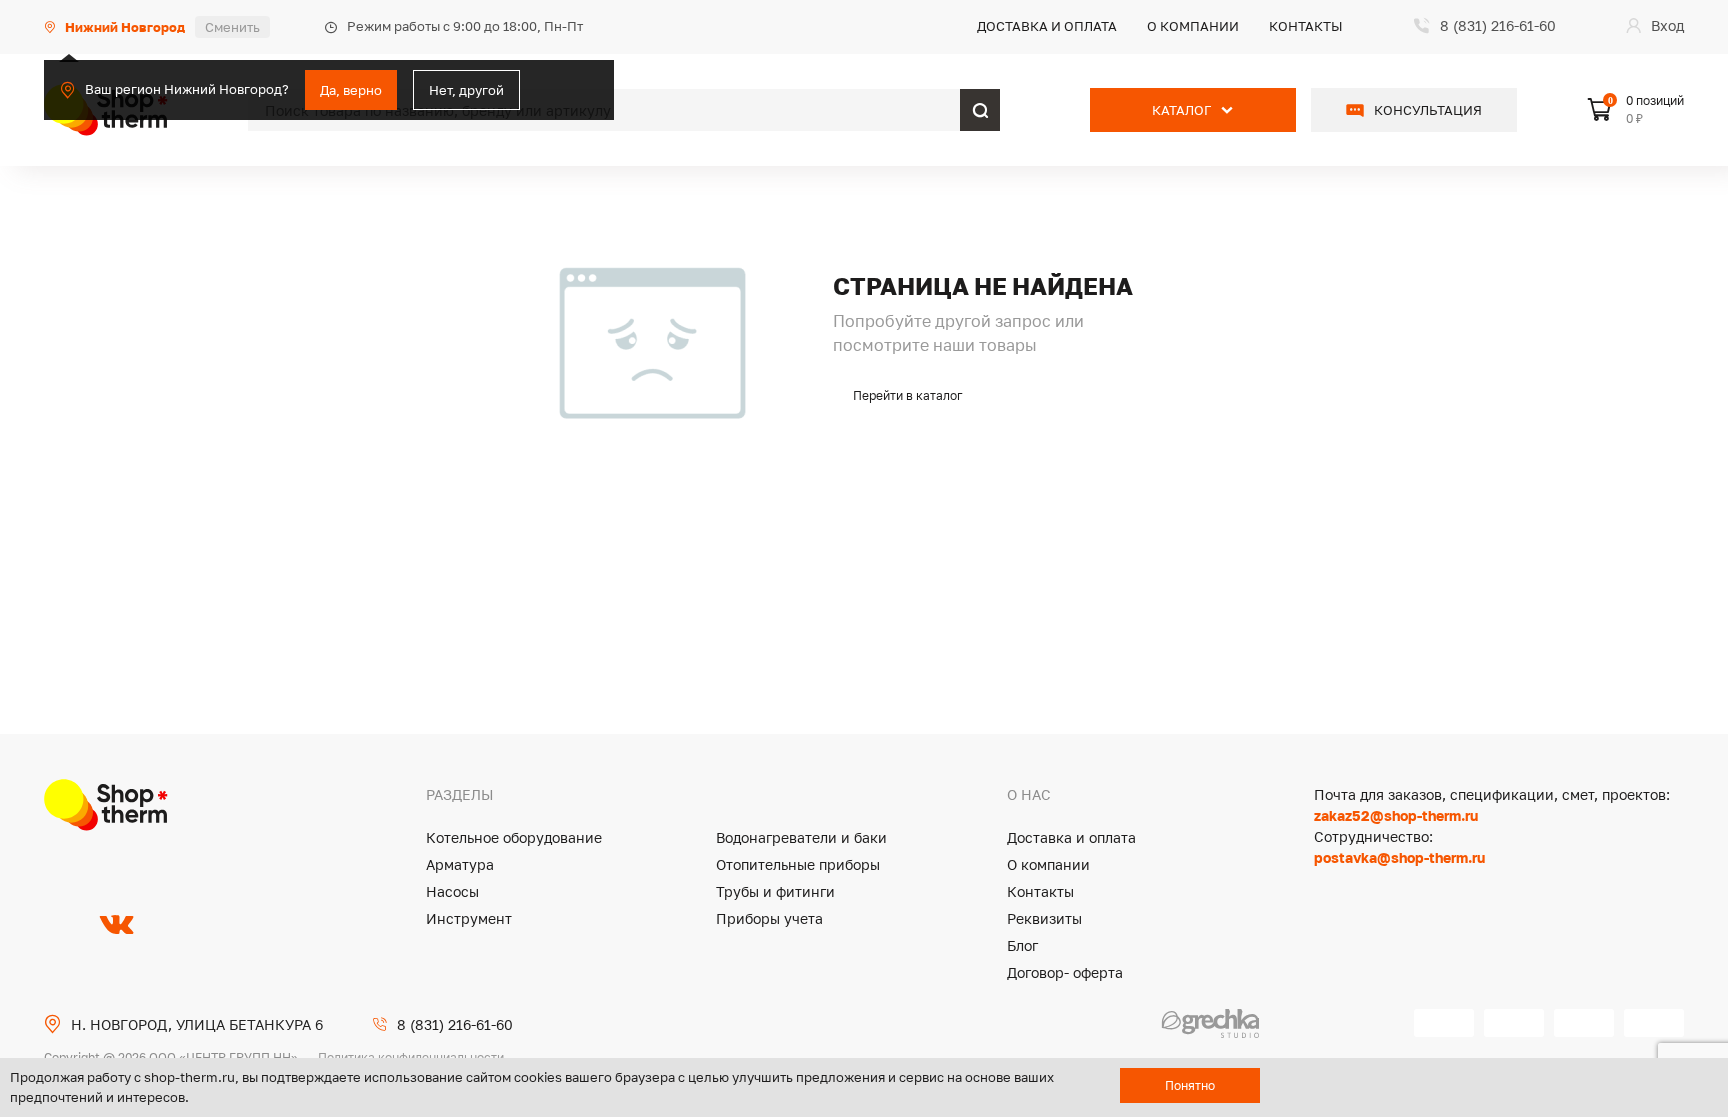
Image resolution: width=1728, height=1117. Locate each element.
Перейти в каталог (908, 395)
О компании (1193, 26)
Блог (1022, 945)
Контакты (1306, 26)
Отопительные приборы (798, 864)
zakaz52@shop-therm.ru (1396, 815)
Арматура (460, 864)
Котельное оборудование (514, 837)
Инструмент (469, 918)
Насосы (452, 891)
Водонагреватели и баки (801, 837)
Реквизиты (1044, 918)
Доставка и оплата (1047, 26)
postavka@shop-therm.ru (1399, 857)
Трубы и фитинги (775, 891)
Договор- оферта (1065, 972)
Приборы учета (769, 918)
